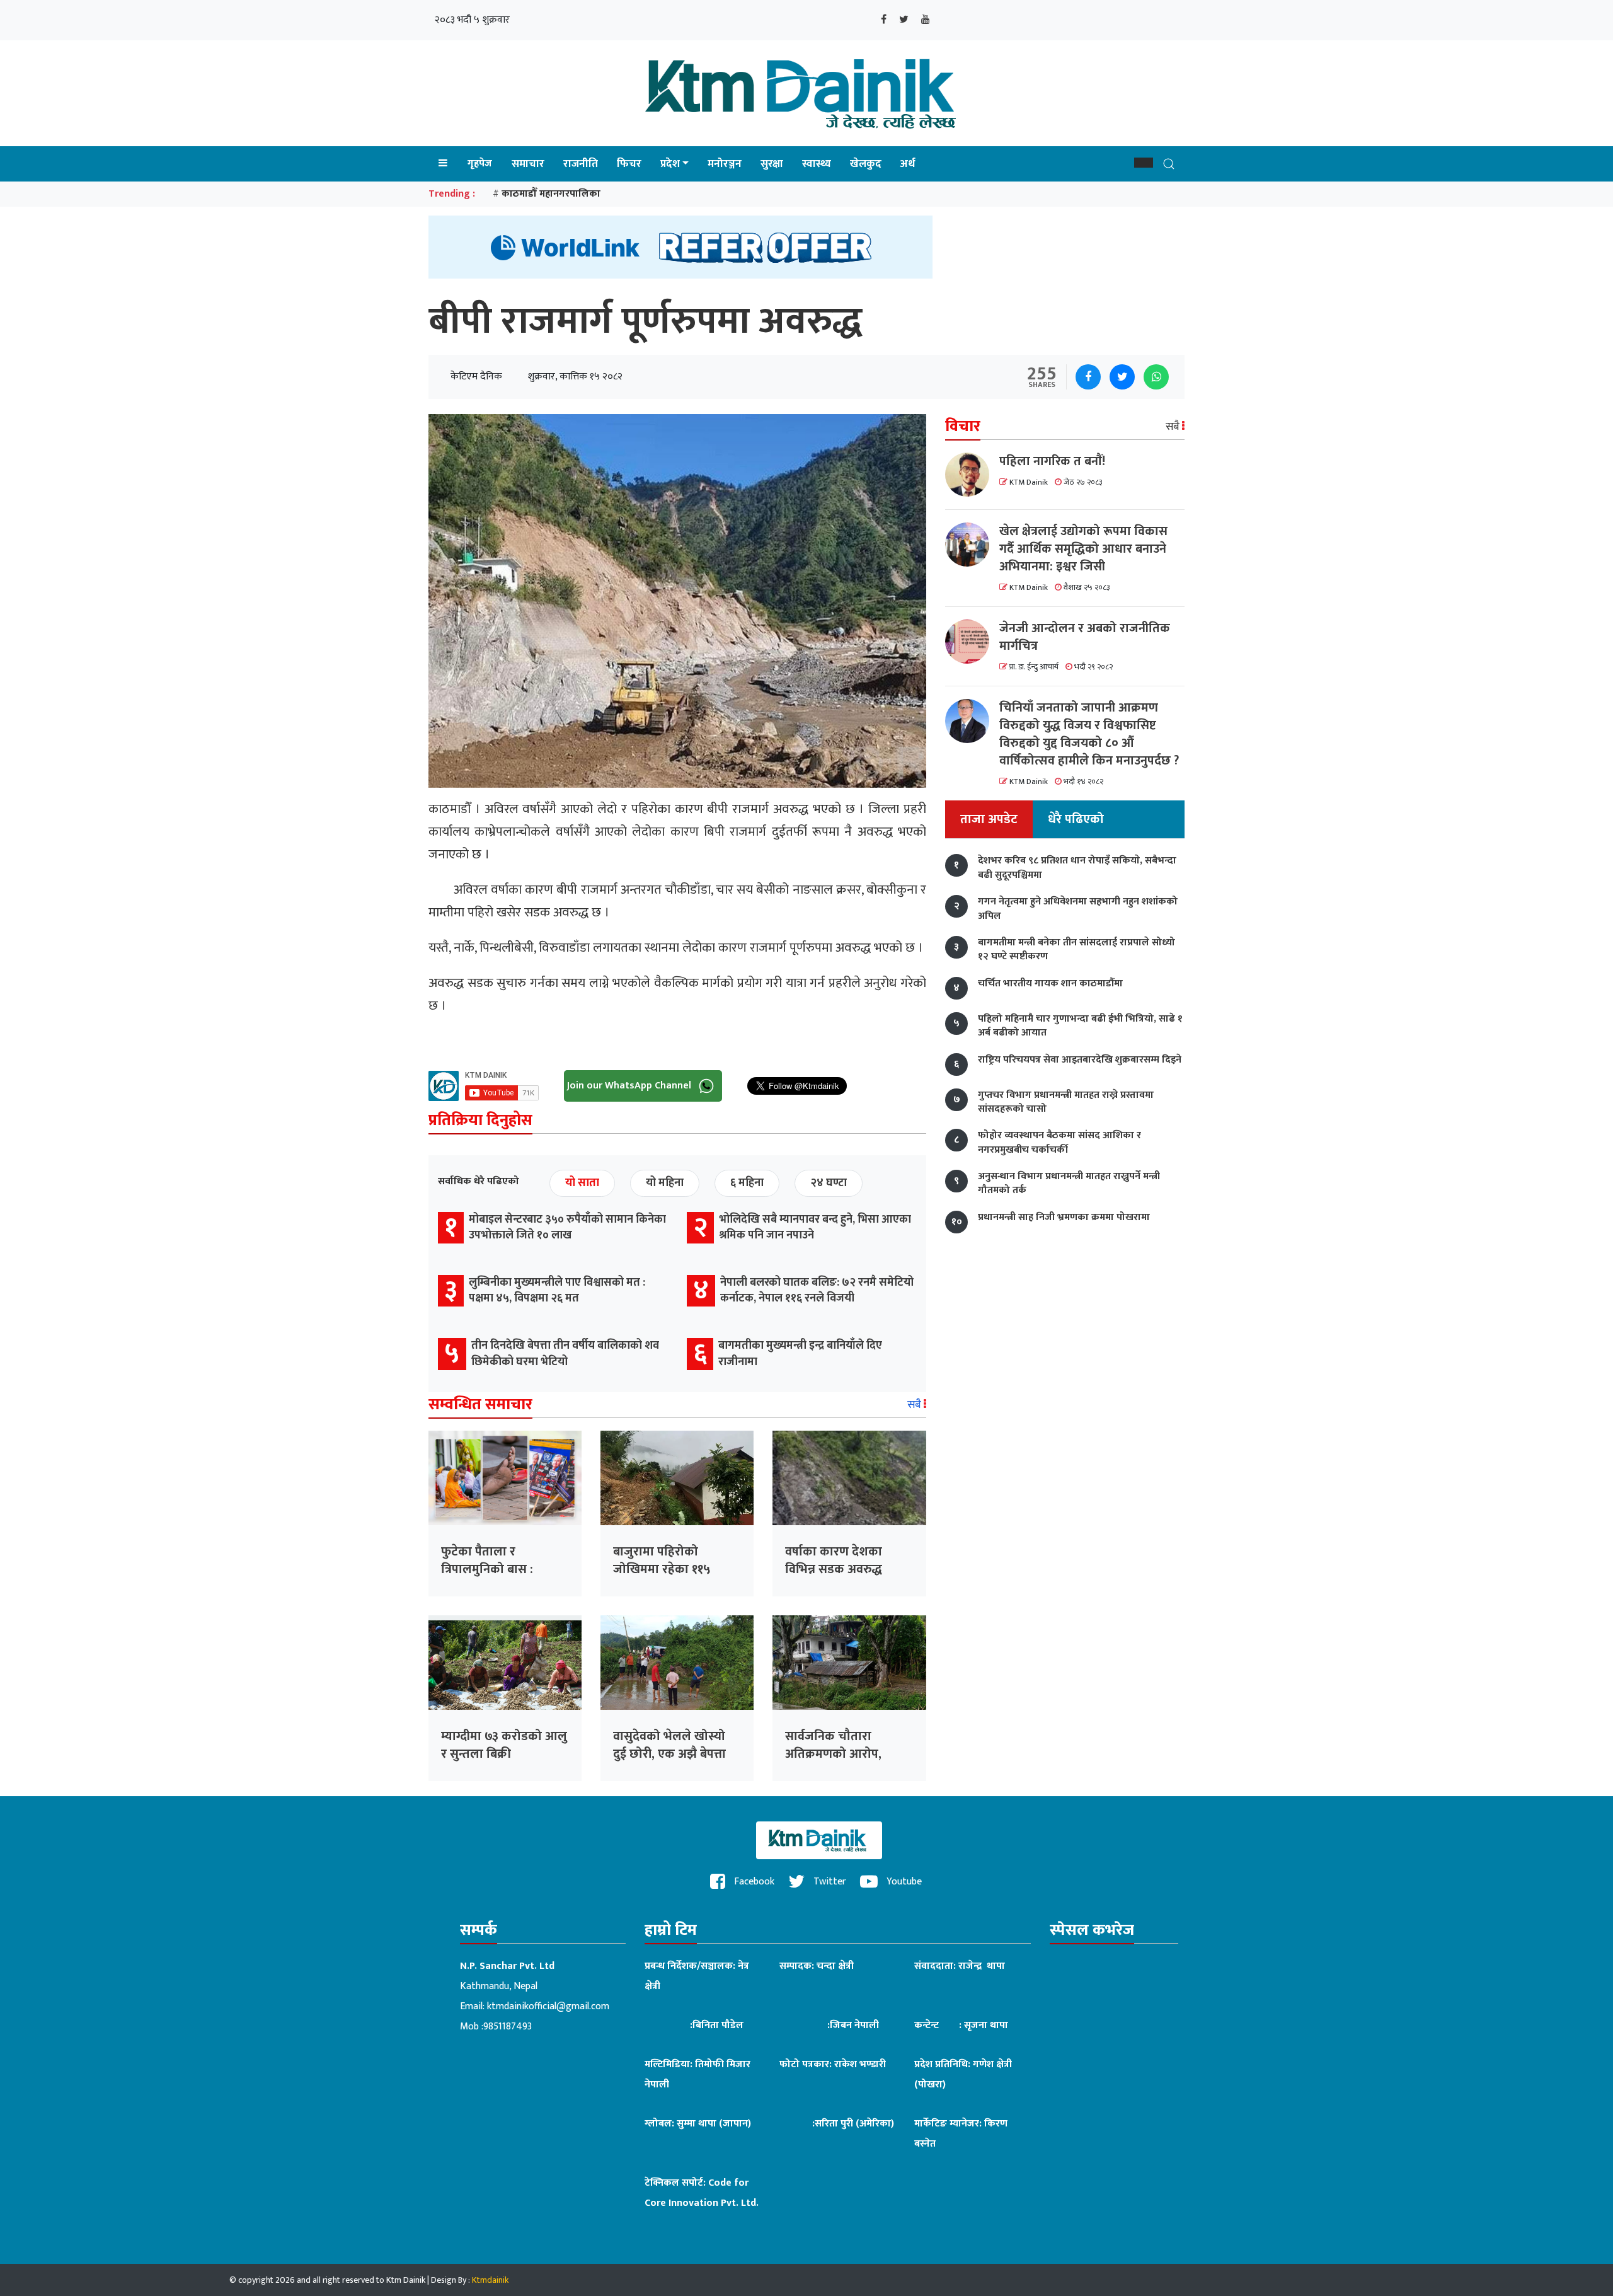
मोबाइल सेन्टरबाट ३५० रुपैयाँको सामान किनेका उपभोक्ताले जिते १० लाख (567, 1227)
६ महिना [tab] (747, 1183)
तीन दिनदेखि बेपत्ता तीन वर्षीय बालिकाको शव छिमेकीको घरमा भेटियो (565, 1353)
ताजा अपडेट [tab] (989, 820)
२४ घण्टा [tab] (829, 1183)
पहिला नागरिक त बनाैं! (1052, 461)
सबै (916, 1405)
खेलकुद (866, 164)
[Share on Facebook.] (1088, 377)
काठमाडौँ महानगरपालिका (551, 194)
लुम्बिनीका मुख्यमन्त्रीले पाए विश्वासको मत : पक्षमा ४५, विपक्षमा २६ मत (557, 1290)
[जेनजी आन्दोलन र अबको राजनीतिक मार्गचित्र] (972, 642)
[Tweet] (1122, 377)
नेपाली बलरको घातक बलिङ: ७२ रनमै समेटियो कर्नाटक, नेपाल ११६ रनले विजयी (817, 1290)
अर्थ (908, 164)
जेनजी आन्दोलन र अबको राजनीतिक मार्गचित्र (1085, 637)
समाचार (528, 164)
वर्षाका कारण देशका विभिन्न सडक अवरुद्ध (834, 1560)
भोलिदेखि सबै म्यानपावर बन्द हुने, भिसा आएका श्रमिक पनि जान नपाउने (815, 1227)
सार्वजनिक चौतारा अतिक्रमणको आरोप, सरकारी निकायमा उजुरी (841, 1754)
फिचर (629, 164)
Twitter (829, 1882)
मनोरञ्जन (725, 164)
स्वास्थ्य (817, 164)
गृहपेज (480, 164)
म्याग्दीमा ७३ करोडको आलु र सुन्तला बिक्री (504, 1745)
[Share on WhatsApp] (1156, 377)
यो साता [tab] (582, 1183)
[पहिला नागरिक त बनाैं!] (972, 475)
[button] (1144, 163)
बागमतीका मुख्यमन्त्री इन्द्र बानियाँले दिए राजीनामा (800, 1353)
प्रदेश (670, 164)
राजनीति (581, 164)
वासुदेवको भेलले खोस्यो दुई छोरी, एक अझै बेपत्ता (669, 1745)
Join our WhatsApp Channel (630, 1085)
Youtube (903, 1882)
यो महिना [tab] (665, 1183)
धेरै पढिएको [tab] (1076, 820)
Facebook (753, 1882)
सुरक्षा (772, 164)
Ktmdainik (490, 2280)
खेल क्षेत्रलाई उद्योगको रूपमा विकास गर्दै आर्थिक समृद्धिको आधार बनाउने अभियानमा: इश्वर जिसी (1083, 549)
